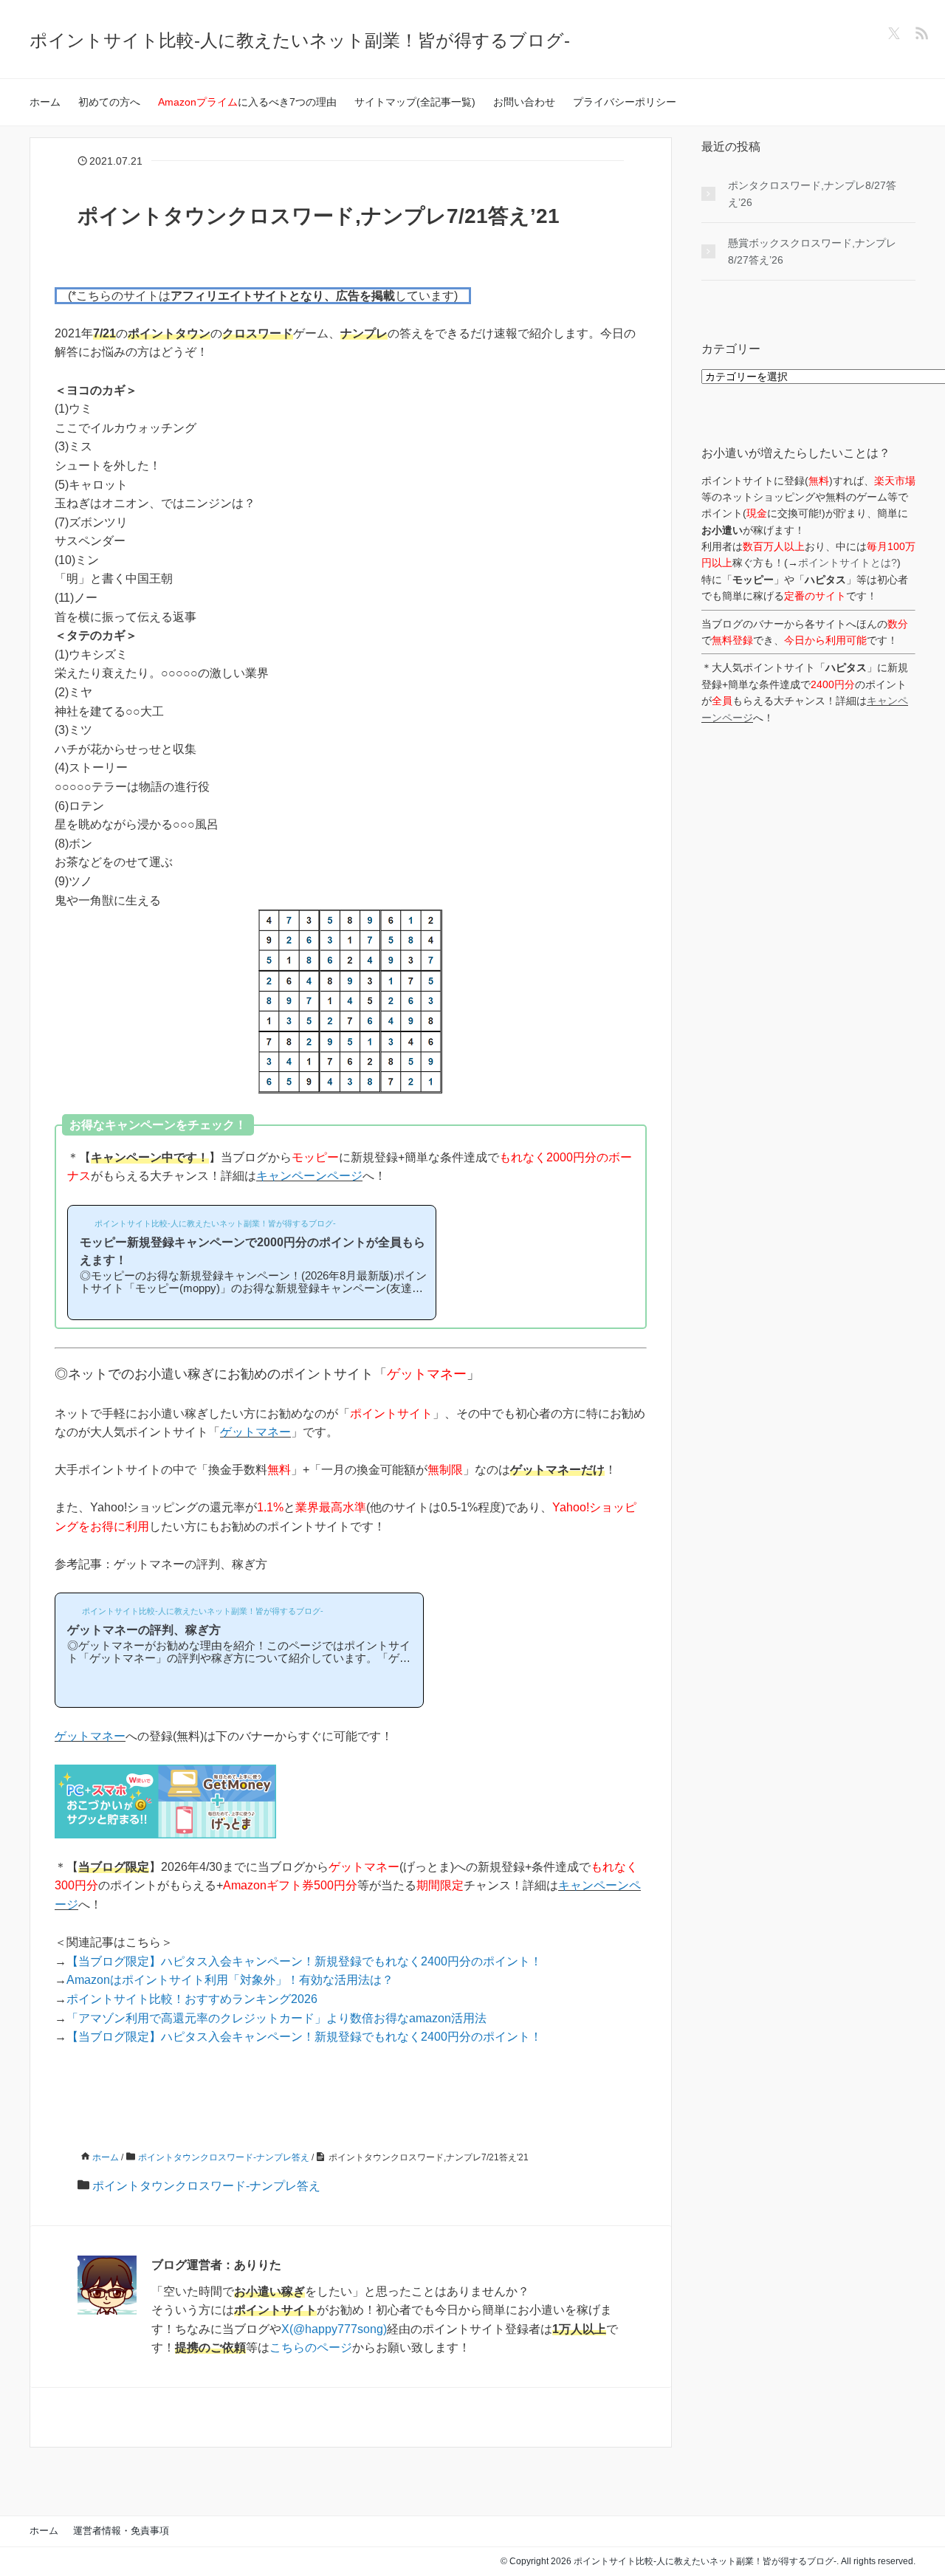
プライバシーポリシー (625, 102)
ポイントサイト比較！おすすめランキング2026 (192, 1999)
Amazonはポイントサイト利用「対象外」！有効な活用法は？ (230, 1980)
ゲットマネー (255, 1432)
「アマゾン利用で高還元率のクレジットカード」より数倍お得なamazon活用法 (276, 2018)
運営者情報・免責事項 (121, 2531)
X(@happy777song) (334, 2329)
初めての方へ (109, 102)
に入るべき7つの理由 (247, 102)
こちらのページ (311, 2347)
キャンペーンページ (309, 1176)
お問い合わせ (524, 102)
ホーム (45, 102)
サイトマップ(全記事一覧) (415, 102)
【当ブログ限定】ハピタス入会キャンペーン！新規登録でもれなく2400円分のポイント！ (304, 1961)
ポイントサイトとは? (848, 563)
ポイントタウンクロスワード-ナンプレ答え (206, 2186)
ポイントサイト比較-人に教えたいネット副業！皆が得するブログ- (300, 40)
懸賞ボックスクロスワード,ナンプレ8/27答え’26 (812, 251)
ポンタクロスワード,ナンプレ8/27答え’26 (812, 193)
